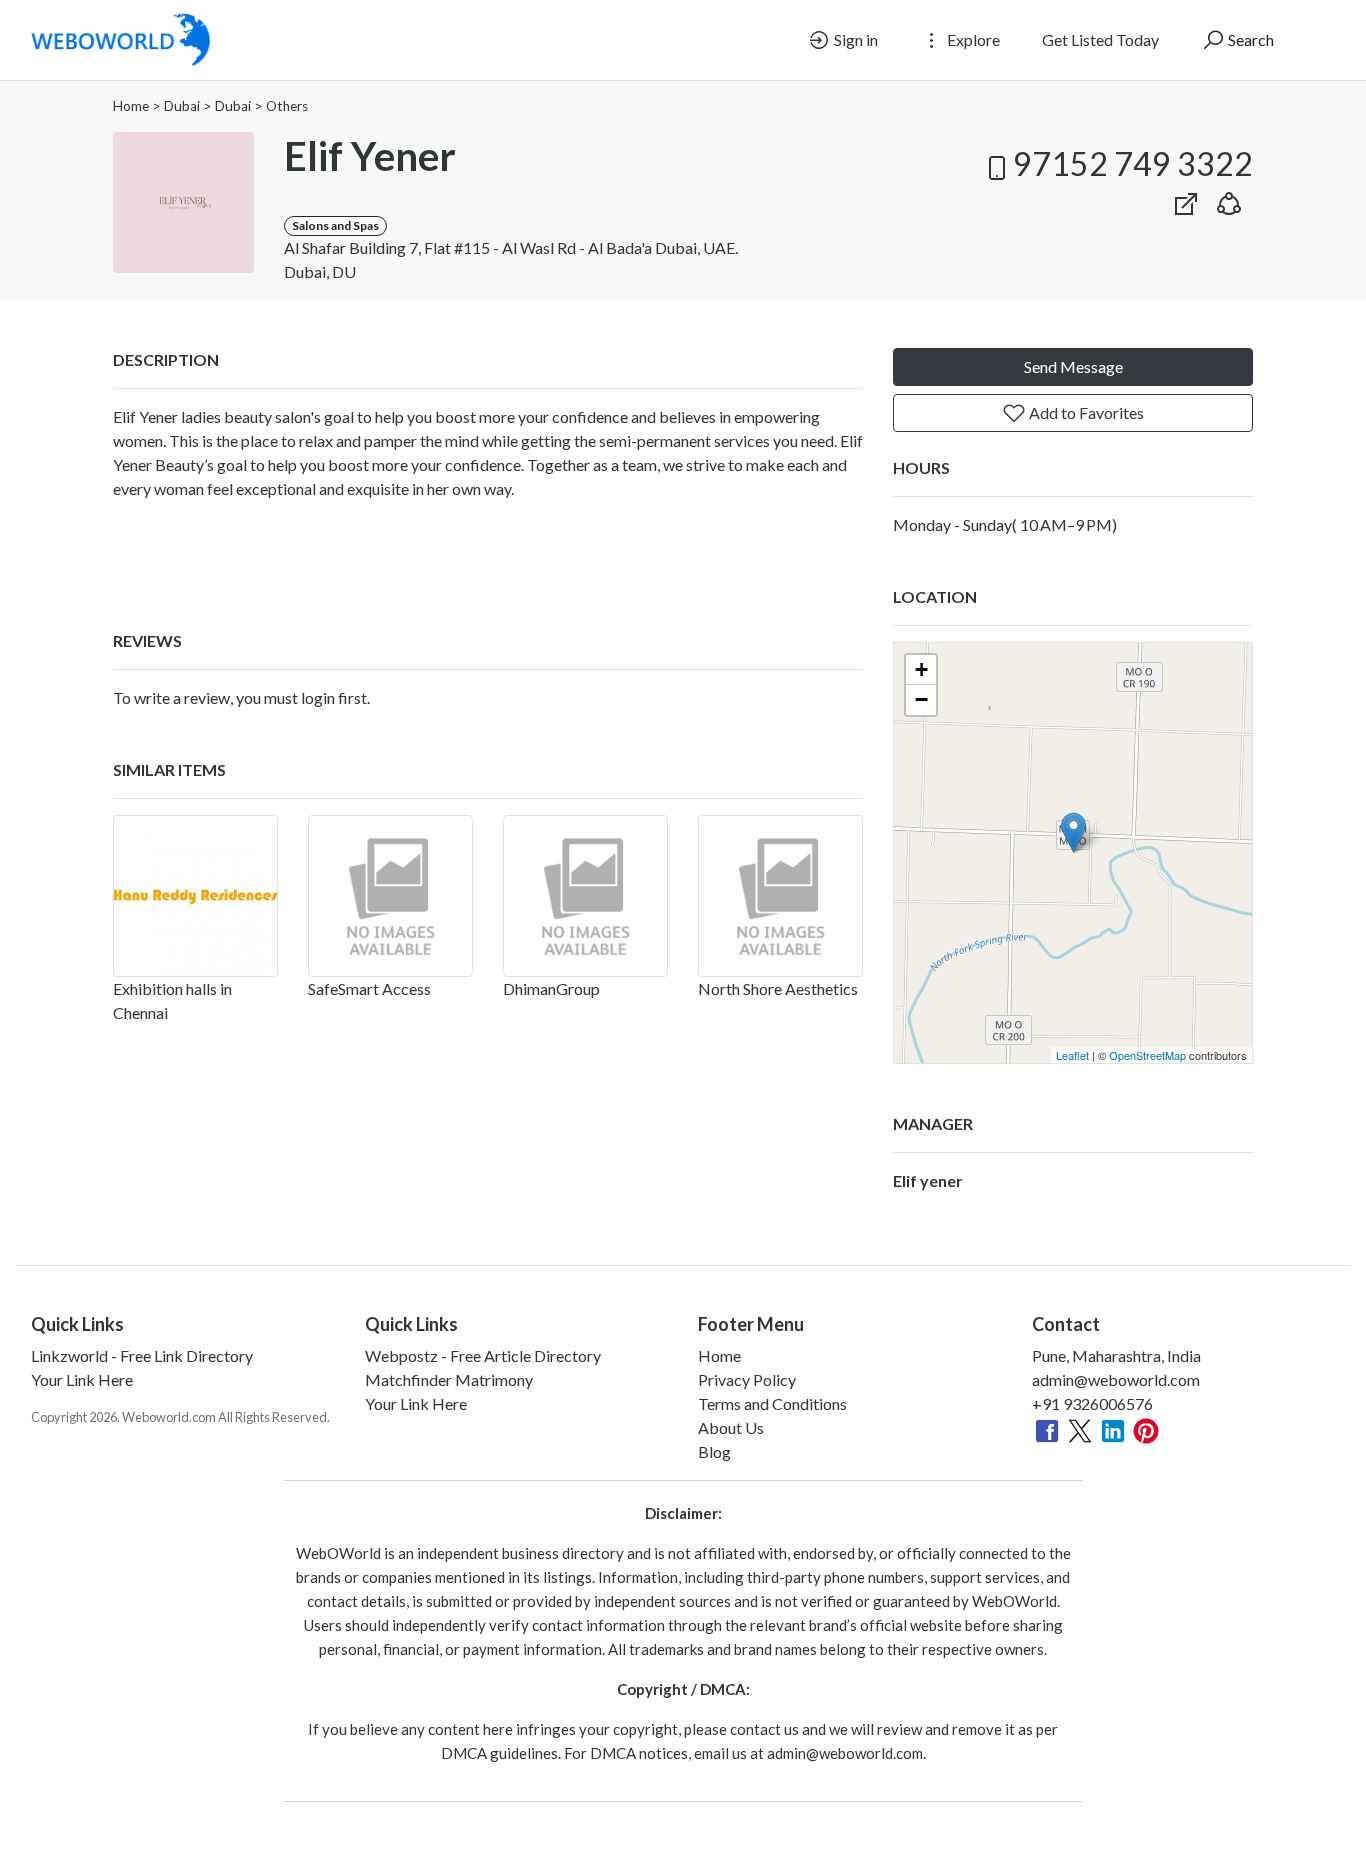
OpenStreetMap (1147, 1055)
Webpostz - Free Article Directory (483, 1355)
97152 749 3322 (1133, 163)
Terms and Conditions (772, 1403)
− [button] (921, 699)
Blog (714, 1451)
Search (1249, 39)
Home (131, 106)
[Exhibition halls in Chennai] (195, 896)
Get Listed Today (1100, 39)
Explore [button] (972, 39)
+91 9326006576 (1092, 1403)
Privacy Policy (747, 1379)
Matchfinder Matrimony (449, 1379)
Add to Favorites (1085, 412)
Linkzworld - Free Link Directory (142, 1355)
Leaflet (1072, 1055)
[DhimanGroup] (585, 896)
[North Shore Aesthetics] (780, 896)
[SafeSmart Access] (390, 896)
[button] (1229, 199)
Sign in (854, 39)
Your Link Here (82, 1379)
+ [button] (921, 669)
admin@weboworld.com (1116, 1379)
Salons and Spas (335, 225)
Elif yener (928, 1180)
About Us (731, 1427)
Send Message (1073, 366)
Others (287, 106)
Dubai (182, 106)
